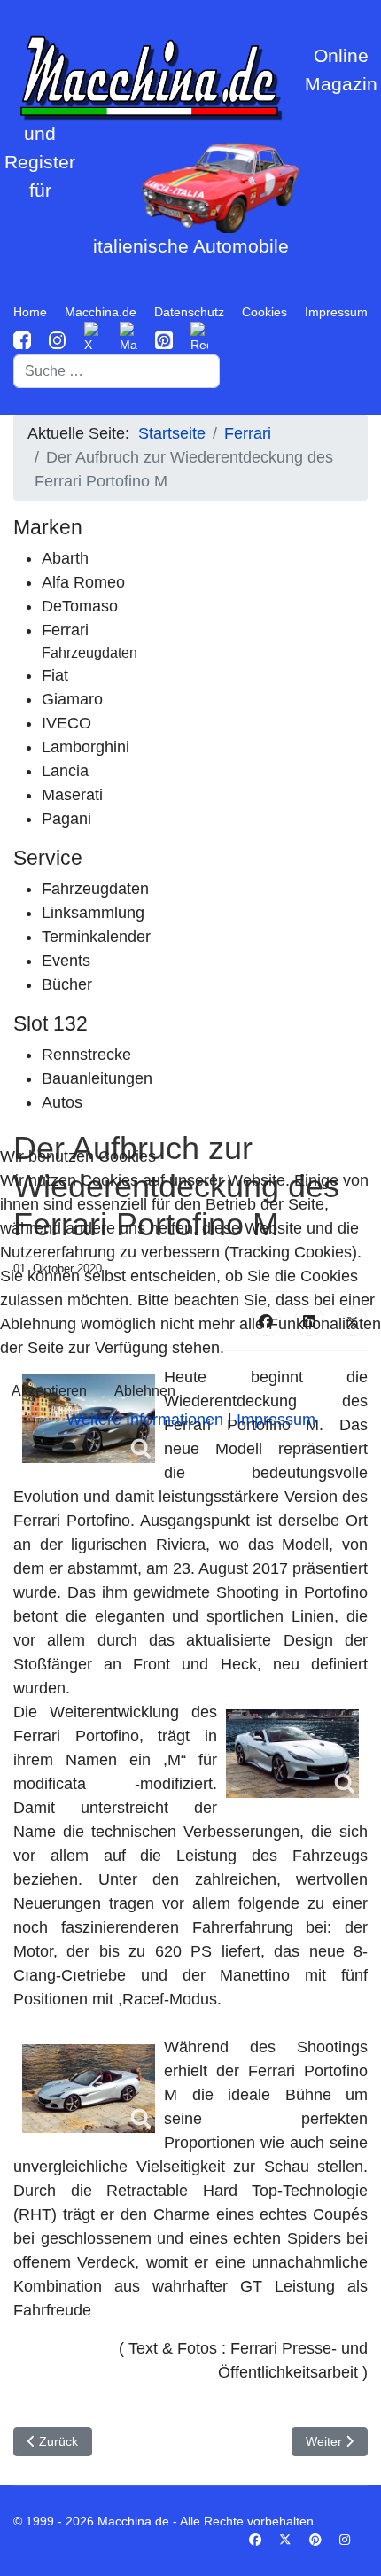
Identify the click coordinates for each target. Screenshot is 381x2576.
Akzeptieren (49, 1391)
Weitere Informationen (145, 1420)
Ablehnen (145, 1391)
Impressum (276, 1420)
